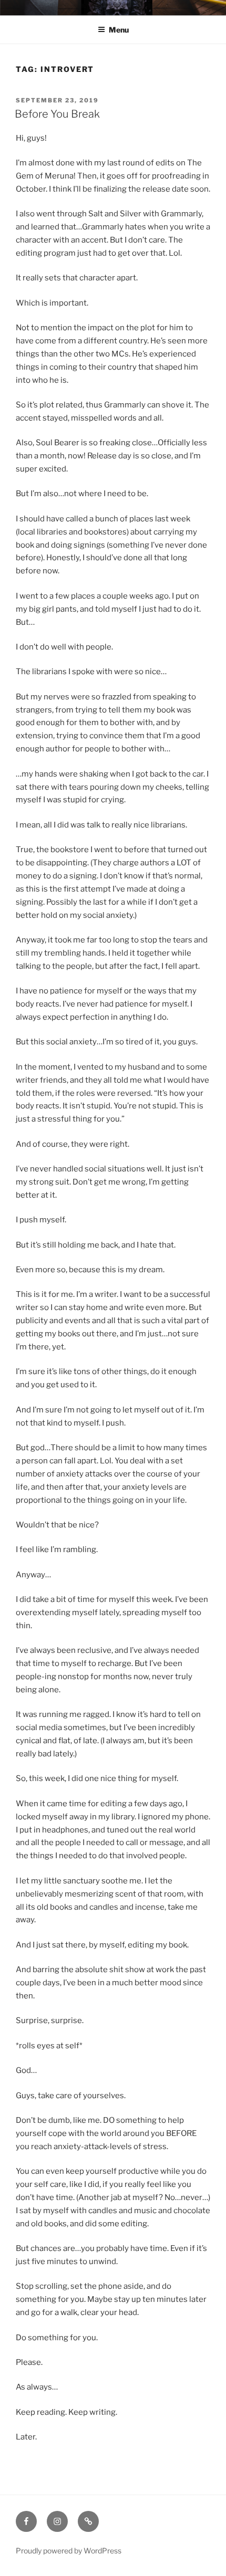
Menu (119, 30)
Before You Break (57, 114)
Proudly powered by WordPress (69, 2551)
